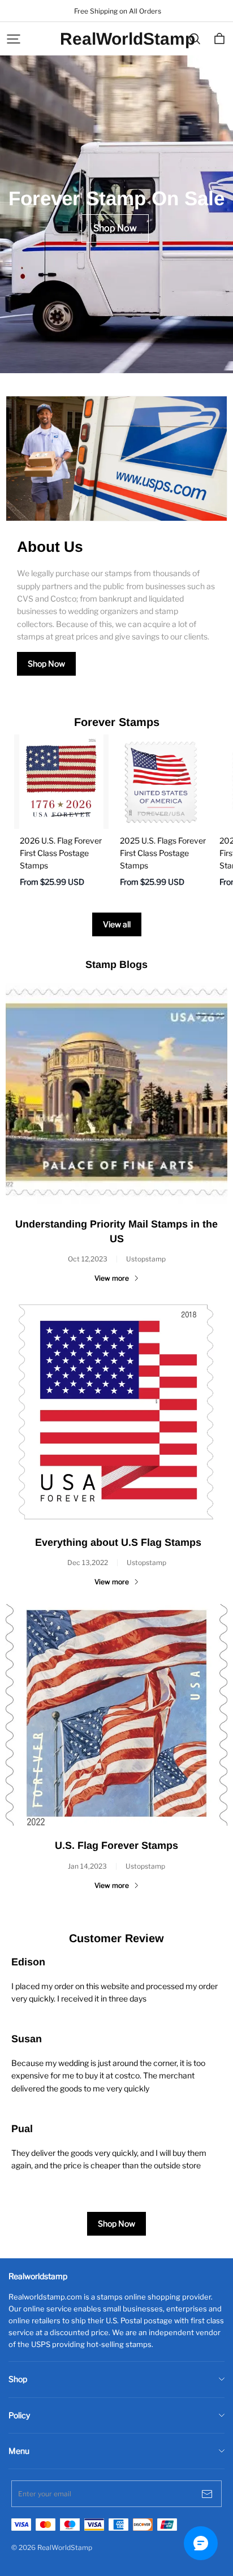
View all (117, 924)
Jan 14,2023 (87, 1866)
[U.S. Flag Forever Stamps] (116, 1715)
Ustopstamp (146, 1259)
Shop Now (46, 664)
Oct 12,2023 (88, 1259)
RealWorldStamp (116, 39)
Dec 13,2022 (88, 1563)
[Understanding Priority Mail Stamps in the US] (116, 1093)
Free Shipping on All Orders (117, 11)
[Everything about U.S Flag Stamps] (116, 1412)
